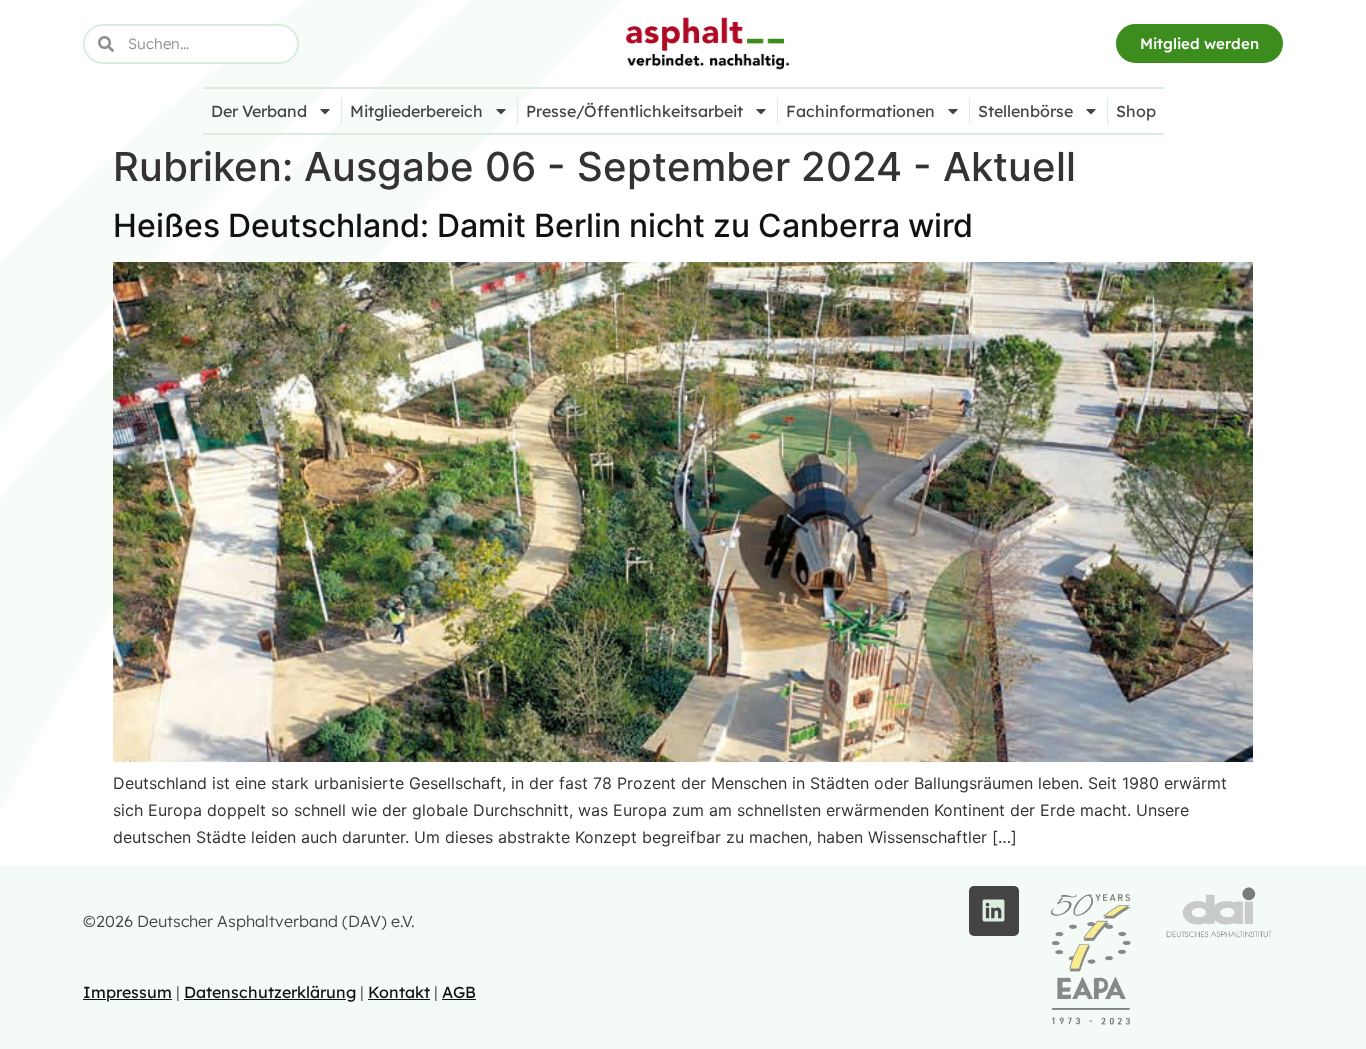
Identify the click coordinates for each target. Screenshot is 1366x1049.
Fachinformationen (860, 111)
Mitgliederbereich (416, 111)
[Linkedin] (994, 911)
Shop (1136, 111)
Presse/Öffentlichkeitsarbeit (634, 111)
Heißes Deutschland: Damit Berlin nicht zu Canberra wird (543, 225)
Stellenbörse (1025, 111)
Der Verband (259, 111)
